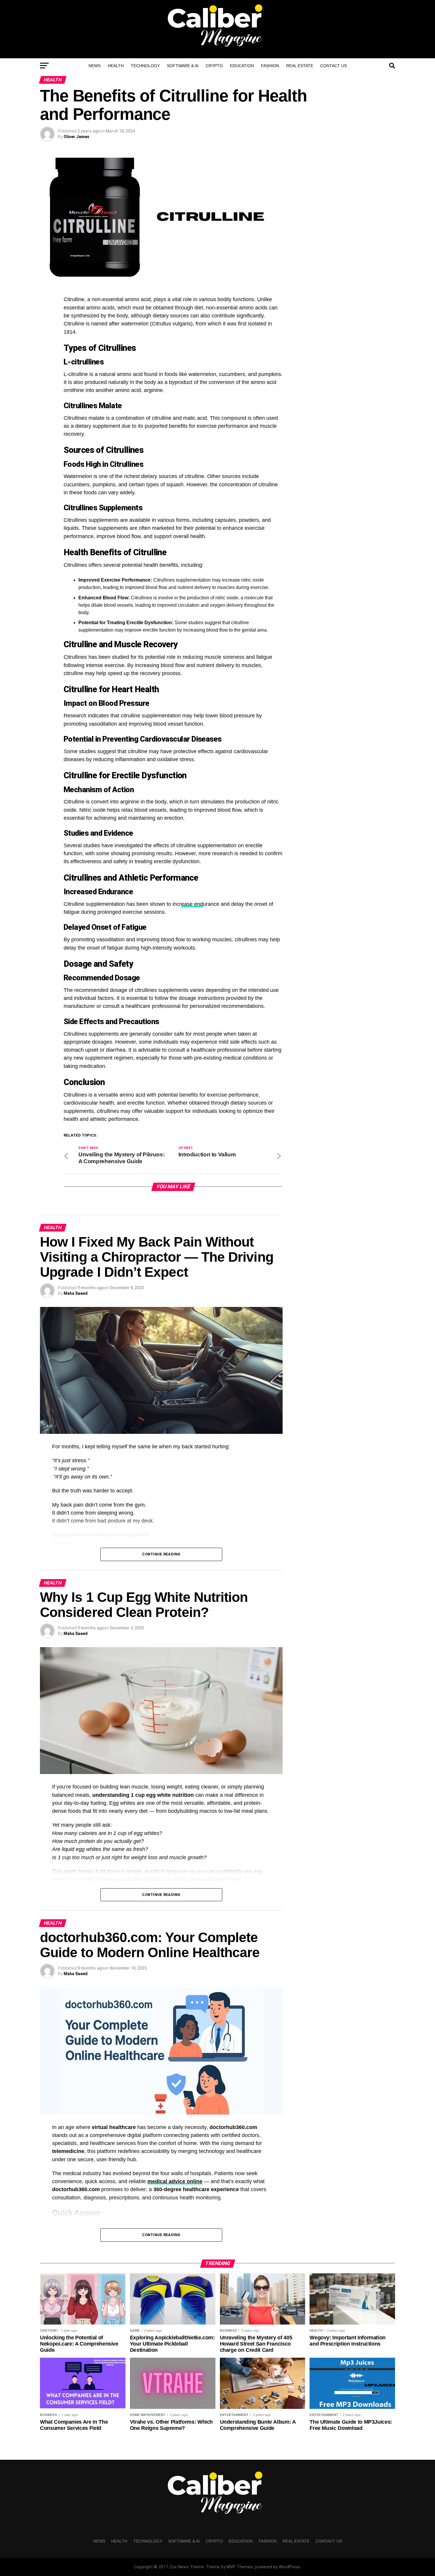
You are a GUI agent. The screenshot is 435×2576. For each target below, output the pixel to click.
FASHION (270, 66)
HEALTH (116, 66)
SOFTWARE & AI (183, 66)
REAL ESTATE (300, 66)
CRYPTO (214, 66)
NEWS (95, 66)
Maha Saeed (76, 1293)
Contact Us (333, 66)
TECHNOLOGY (145, 66)
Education (242, 66)
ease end (192, 904)
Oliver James (76, 137)
